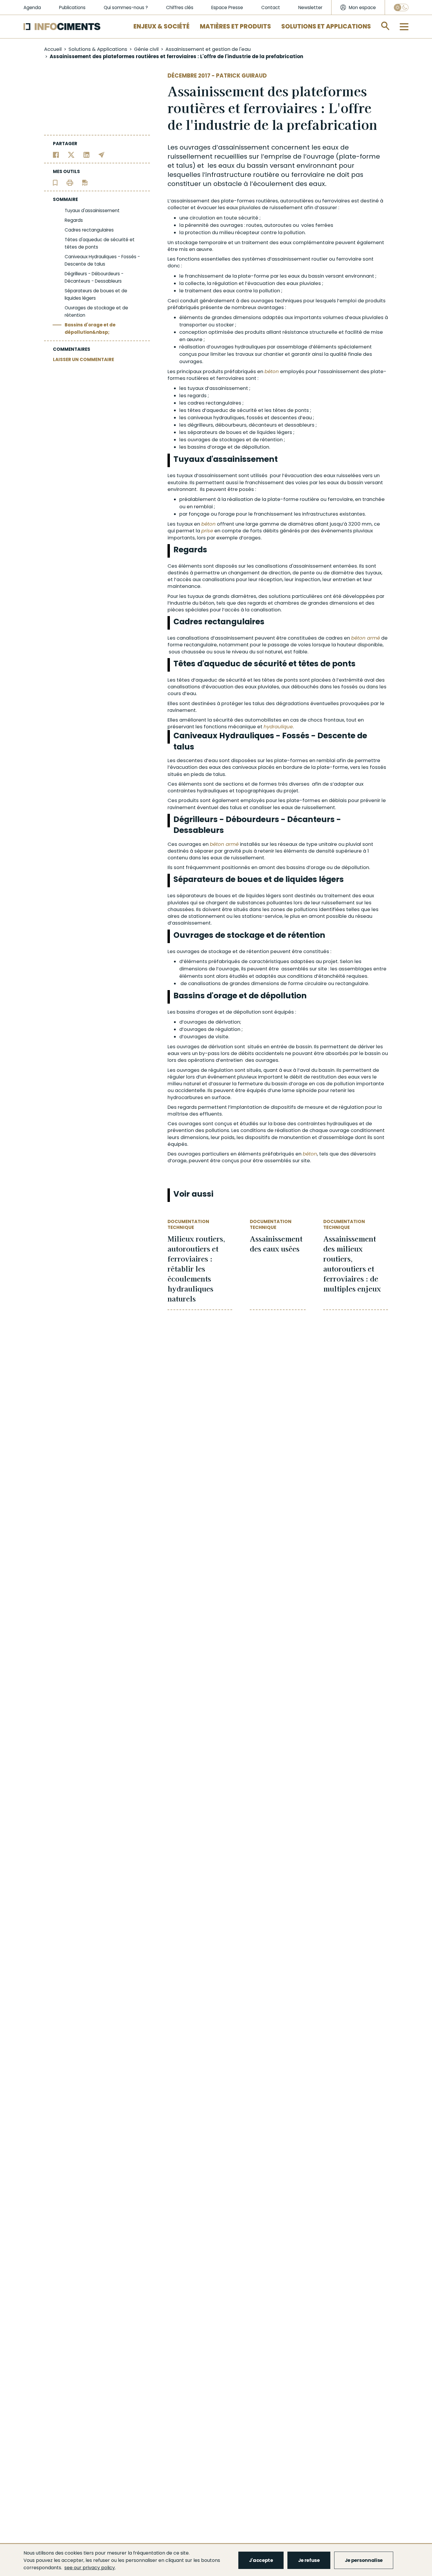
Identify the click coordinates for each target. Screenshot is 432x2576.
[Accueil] (62, 27)
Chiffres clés (180, 7)
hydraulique (278, 727)
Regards (74, 220)
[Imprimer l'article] (70, 182)
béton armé (366, 638)
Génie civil (146, 49)
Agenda (32, 7)
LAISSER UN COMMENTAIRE (83, 359)
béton (272, 372)
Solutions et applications (326, 26)
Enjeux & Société (161, 26)
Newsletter (310, 7)
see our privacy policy (90, 2568)
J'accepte (261, 2560)
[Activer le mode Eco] (401, 7)
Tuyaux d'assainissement (92, 211)
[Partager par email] (102, 154)
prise (207, 531)
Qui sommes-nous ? (126, 7)
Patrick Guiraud (241, 76)
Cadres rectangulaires (89, 230)
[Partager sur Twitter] (71, 154)
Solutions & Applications (98, 49)
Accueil (53, 49)
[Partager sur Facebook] (56, 154)
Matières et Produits (235, 26)
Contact (271, 7)
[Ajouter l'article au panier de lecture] (55, 182)
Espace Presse (227, 7)
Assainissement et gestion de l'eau (208, 49)
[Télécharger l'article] (85, 182)
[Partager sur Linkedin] (87, 154)
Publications (72, 7)
